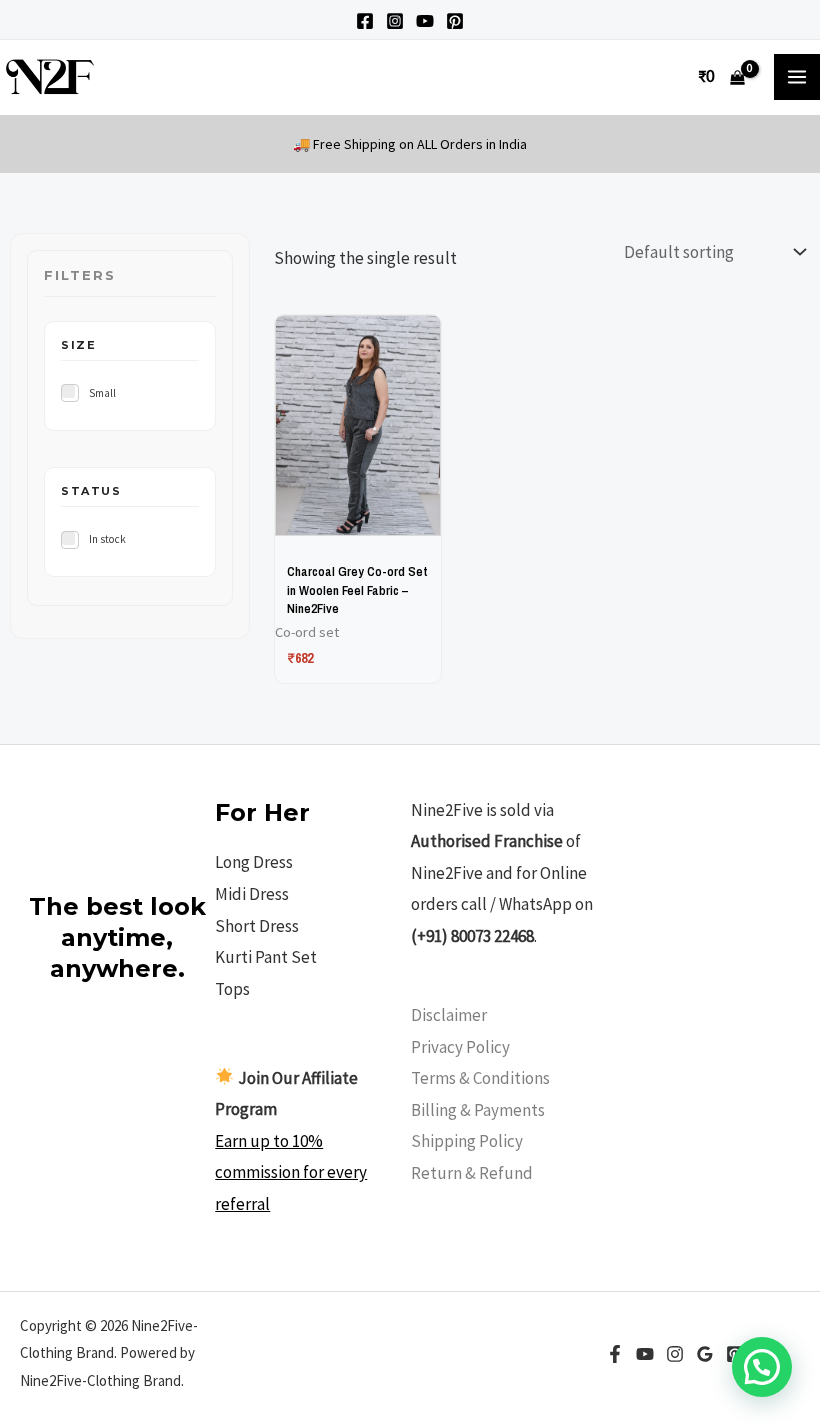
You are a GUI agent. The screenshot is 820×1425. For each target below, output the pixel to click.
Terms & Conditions (480, 1078)
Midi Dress (252, 894)
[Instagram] (395, 21)
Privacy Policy (460, 1047)
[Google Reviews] (705, 1354)
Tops (232, 989)
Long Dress (254, 862)
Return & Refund (472, 1173)
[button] (762, 1367)
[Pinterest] (455, 21)
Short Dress (257, 926)
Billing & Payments (478, 1110)
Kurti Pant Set (266, 957)
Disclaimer (449, 1015)
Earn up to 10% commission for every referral (291, 1172)
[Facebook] (365, 21)
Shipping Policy (467, 1141)
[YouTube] (425, 21)
